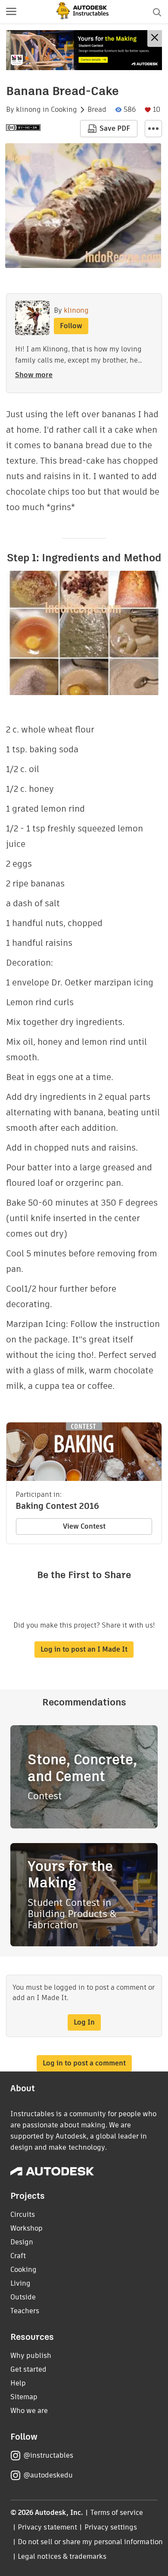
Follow (71, 326)
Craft (18, 2256)
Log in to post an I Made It (84, 1649)
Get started (28, 2369)
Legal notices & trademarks (62, 2556)
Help (18, 2383)
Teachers (25, 2311)
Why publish (31, 2356)
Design (22, 2242)
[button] (11, 12)
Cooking (64, 110)
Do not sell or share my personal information (90, 2542)
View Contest (84, 1526)
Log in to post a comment (84, 2063)
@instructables (48, 2455)
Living (20, 2283)
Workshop (26, 2228)
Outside (23, 2297)
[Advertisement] (84, 50)
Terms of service (117, 2513)
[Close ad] (155, 38)
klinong (28, 110)
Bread (97, 110)
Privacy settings (111, 2527)
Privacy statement (47, 2527)
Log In (84, 2022)
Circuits (23, 2214)
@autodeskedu (48, 2475)
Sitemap (24, 2397)
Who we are (29, 2411)
